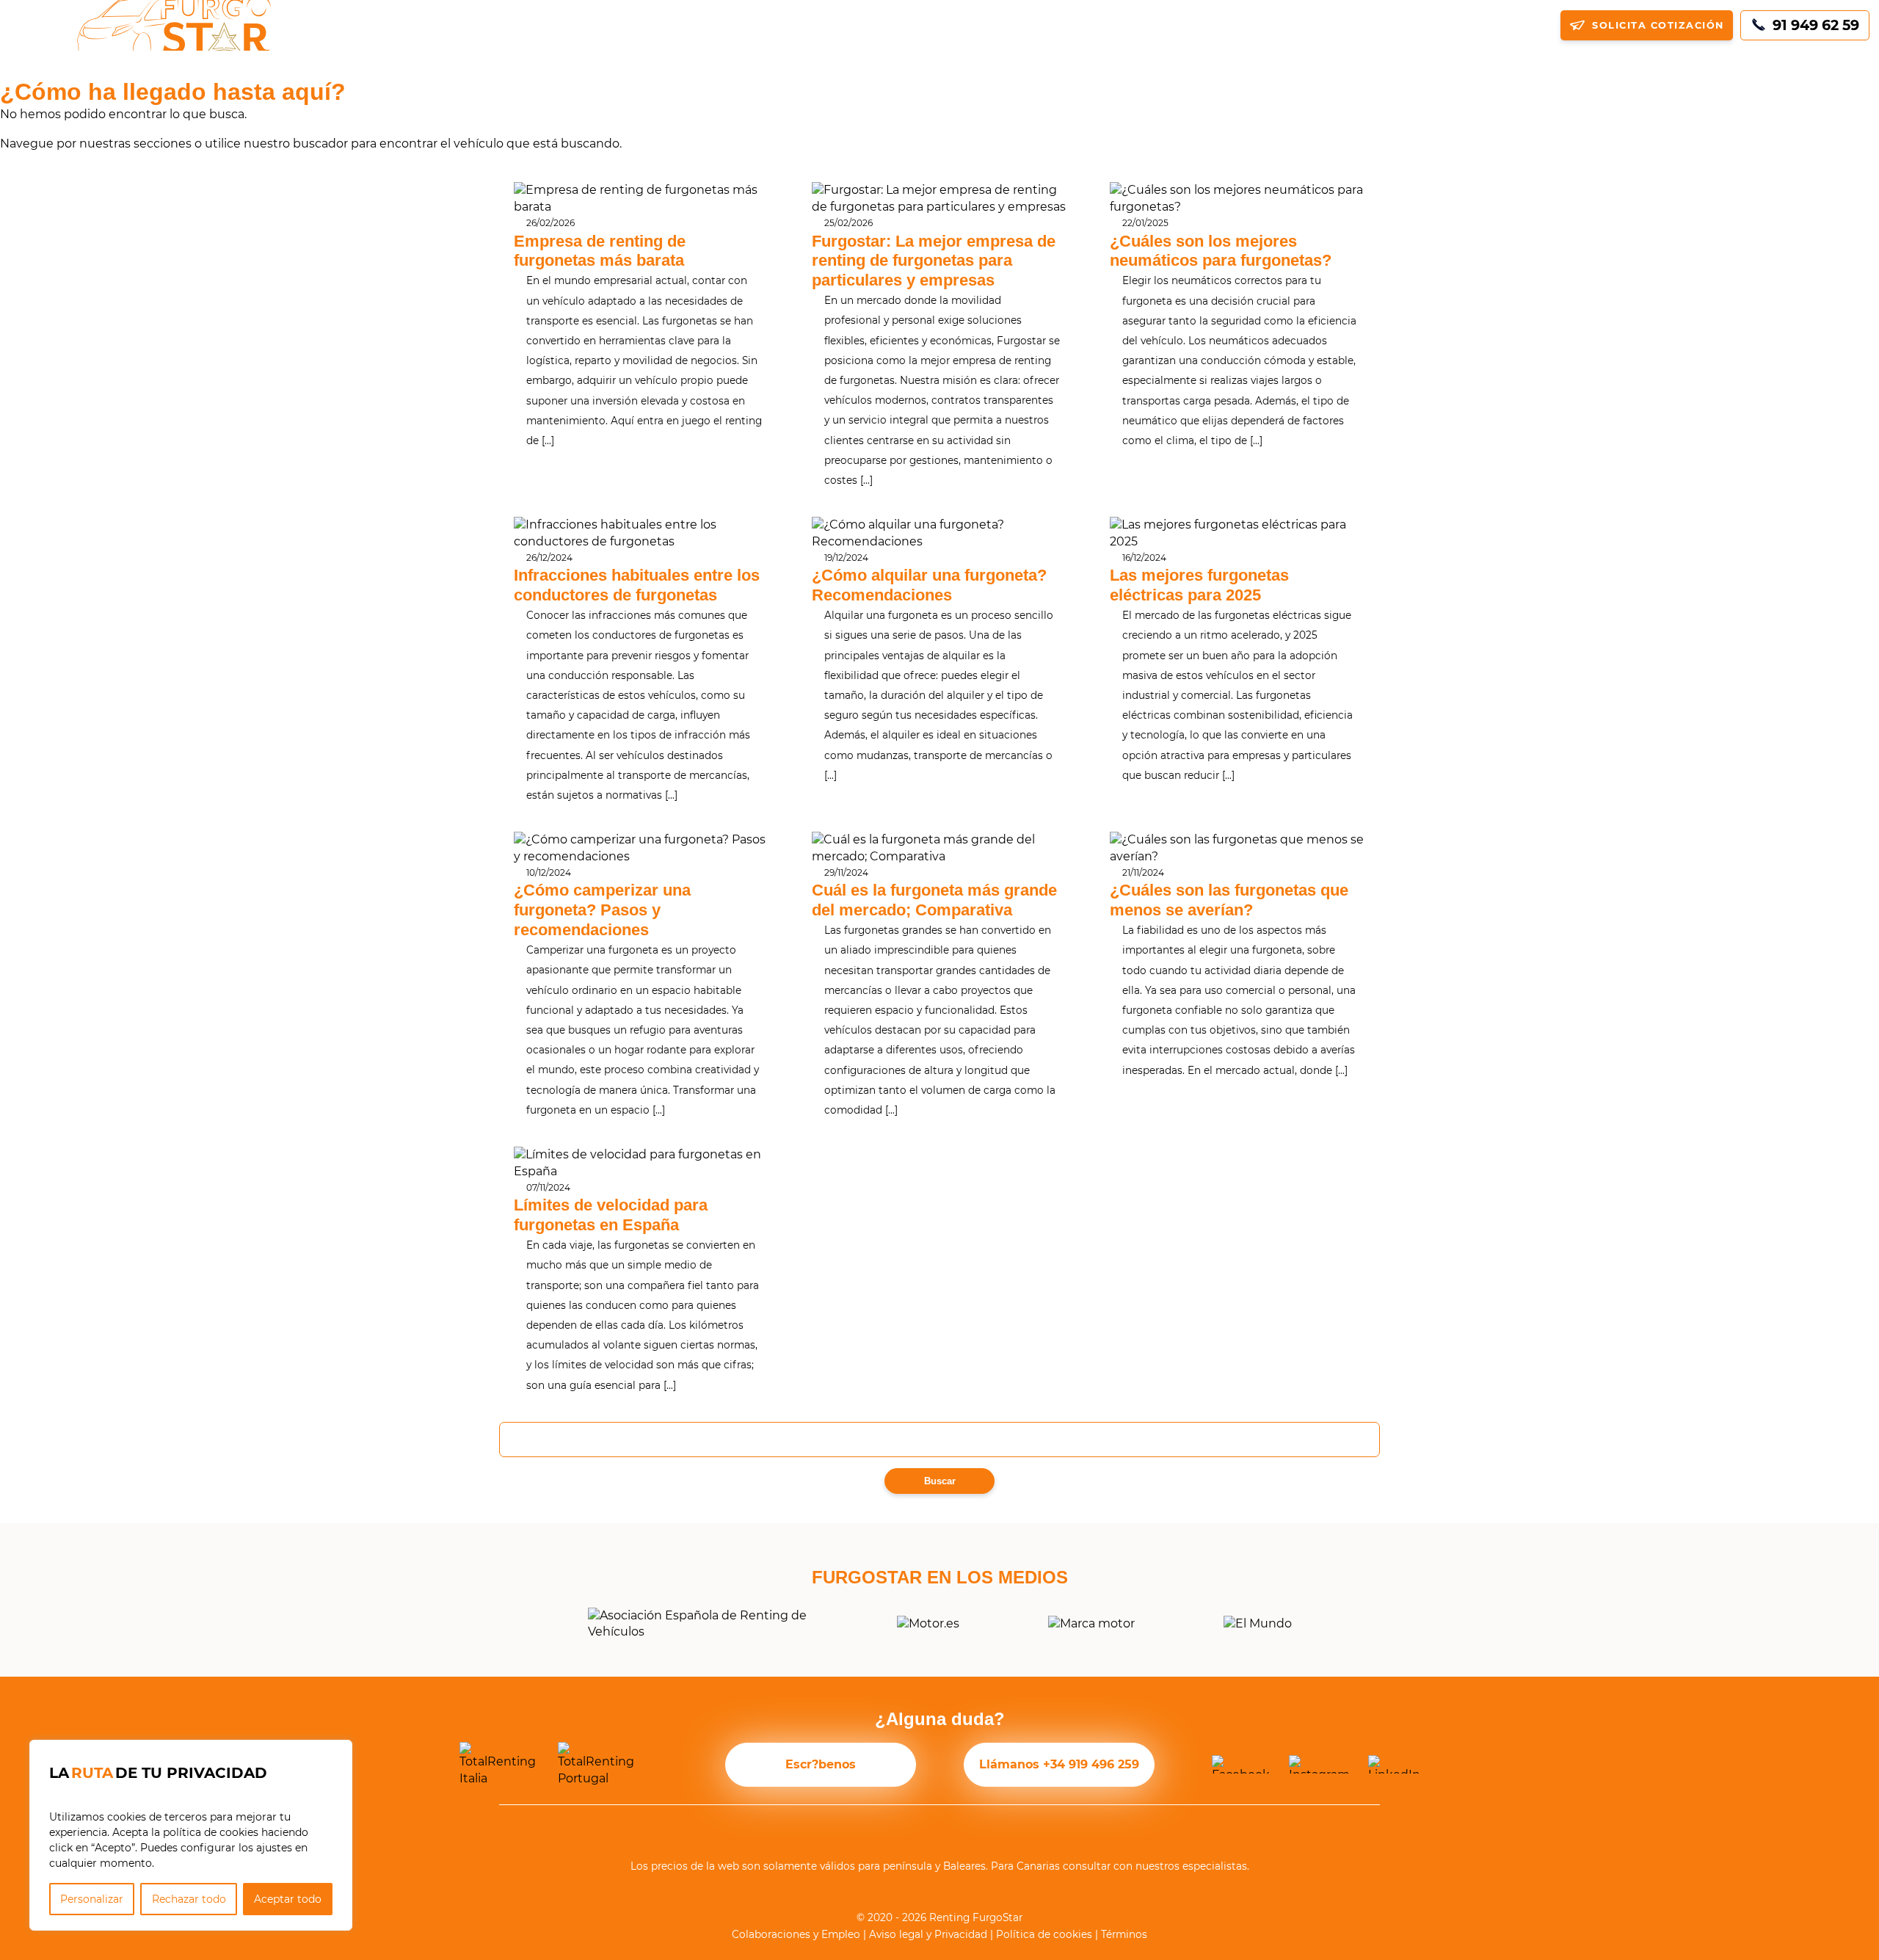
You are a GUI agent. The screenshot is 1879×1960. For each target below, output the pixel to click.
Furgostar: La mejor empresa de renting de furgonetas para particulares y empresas (934, 261)
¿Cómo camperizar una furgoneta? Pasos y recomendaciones (602, 910)
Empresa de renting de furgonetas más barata (600, 251)
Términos (1124, 1934)
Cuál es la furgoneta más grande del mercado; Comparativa (934, 900)
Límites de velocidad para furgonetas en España (611, 1215)
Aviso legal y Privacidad (928, 1934)
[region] (191, 1835)
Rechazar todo (189, 1899)
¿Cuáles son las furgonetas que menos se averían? (1229, 900)
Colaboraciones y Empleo (796, 1934)
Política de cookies (1044, 1934)
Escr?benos (821, 1764)
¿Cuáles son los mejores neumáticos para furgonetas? (1221, 251)
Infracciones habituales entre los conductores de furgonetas (637, 585)
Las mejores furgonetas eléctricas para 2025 (1199, 585)
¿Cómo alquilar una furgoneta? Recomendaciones (929, 585)
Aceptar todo (288, 1899)
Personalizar (92, 1899)
